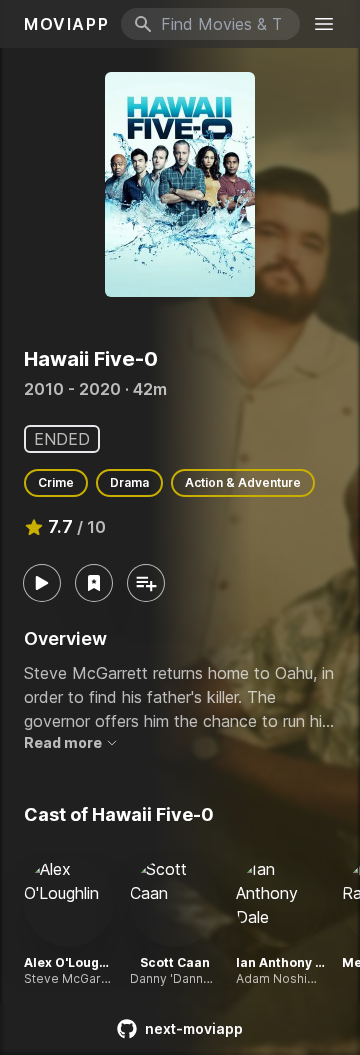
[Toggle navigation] (324, 24)
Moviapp (66, 24)
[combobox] (210, 24)
